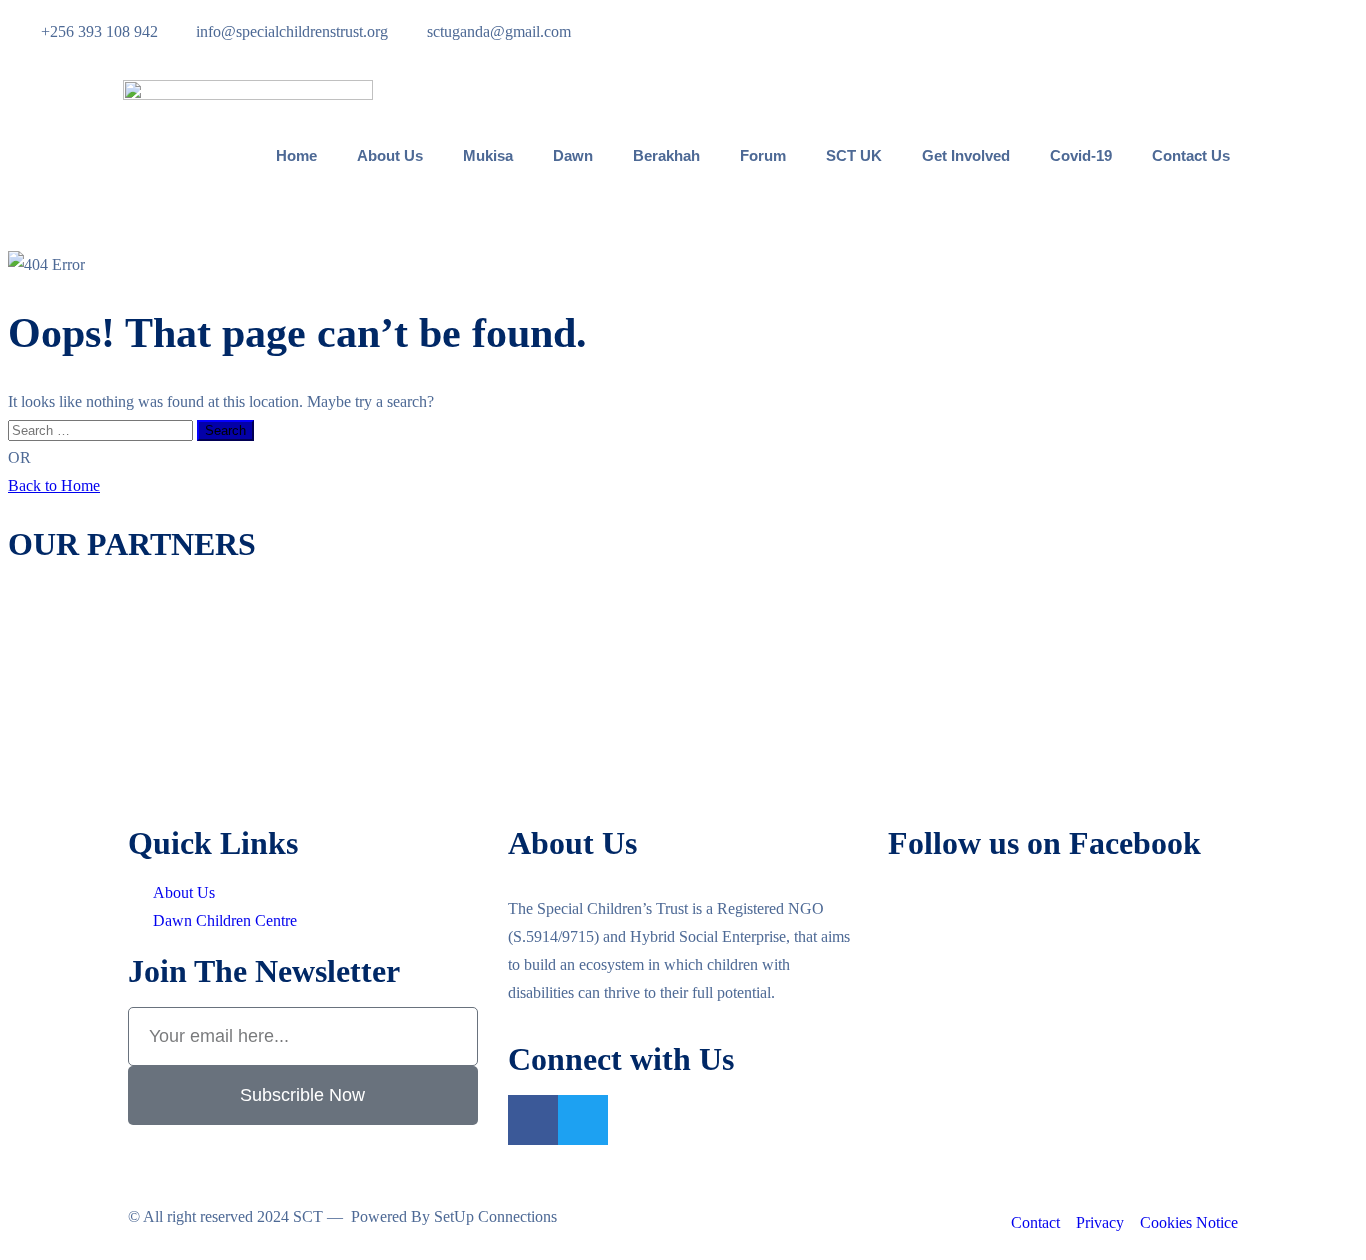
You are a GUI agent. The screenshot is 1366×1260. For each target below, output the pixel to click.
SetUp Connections (495, 1216)
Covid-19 (1081, 155)
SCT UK (854, 155)
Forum (763, 155)
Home (296, 155)
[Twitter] (583, 1120)
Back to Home (54, 485)
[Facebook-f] (533, 1120)
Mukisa (488, 155)
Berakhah (666, 155)
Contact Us (1191, 155)
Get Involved (966, 155)
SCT (308, 1216)
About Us (390, 155)
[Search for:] (102, 429)
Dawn (573, 155)
